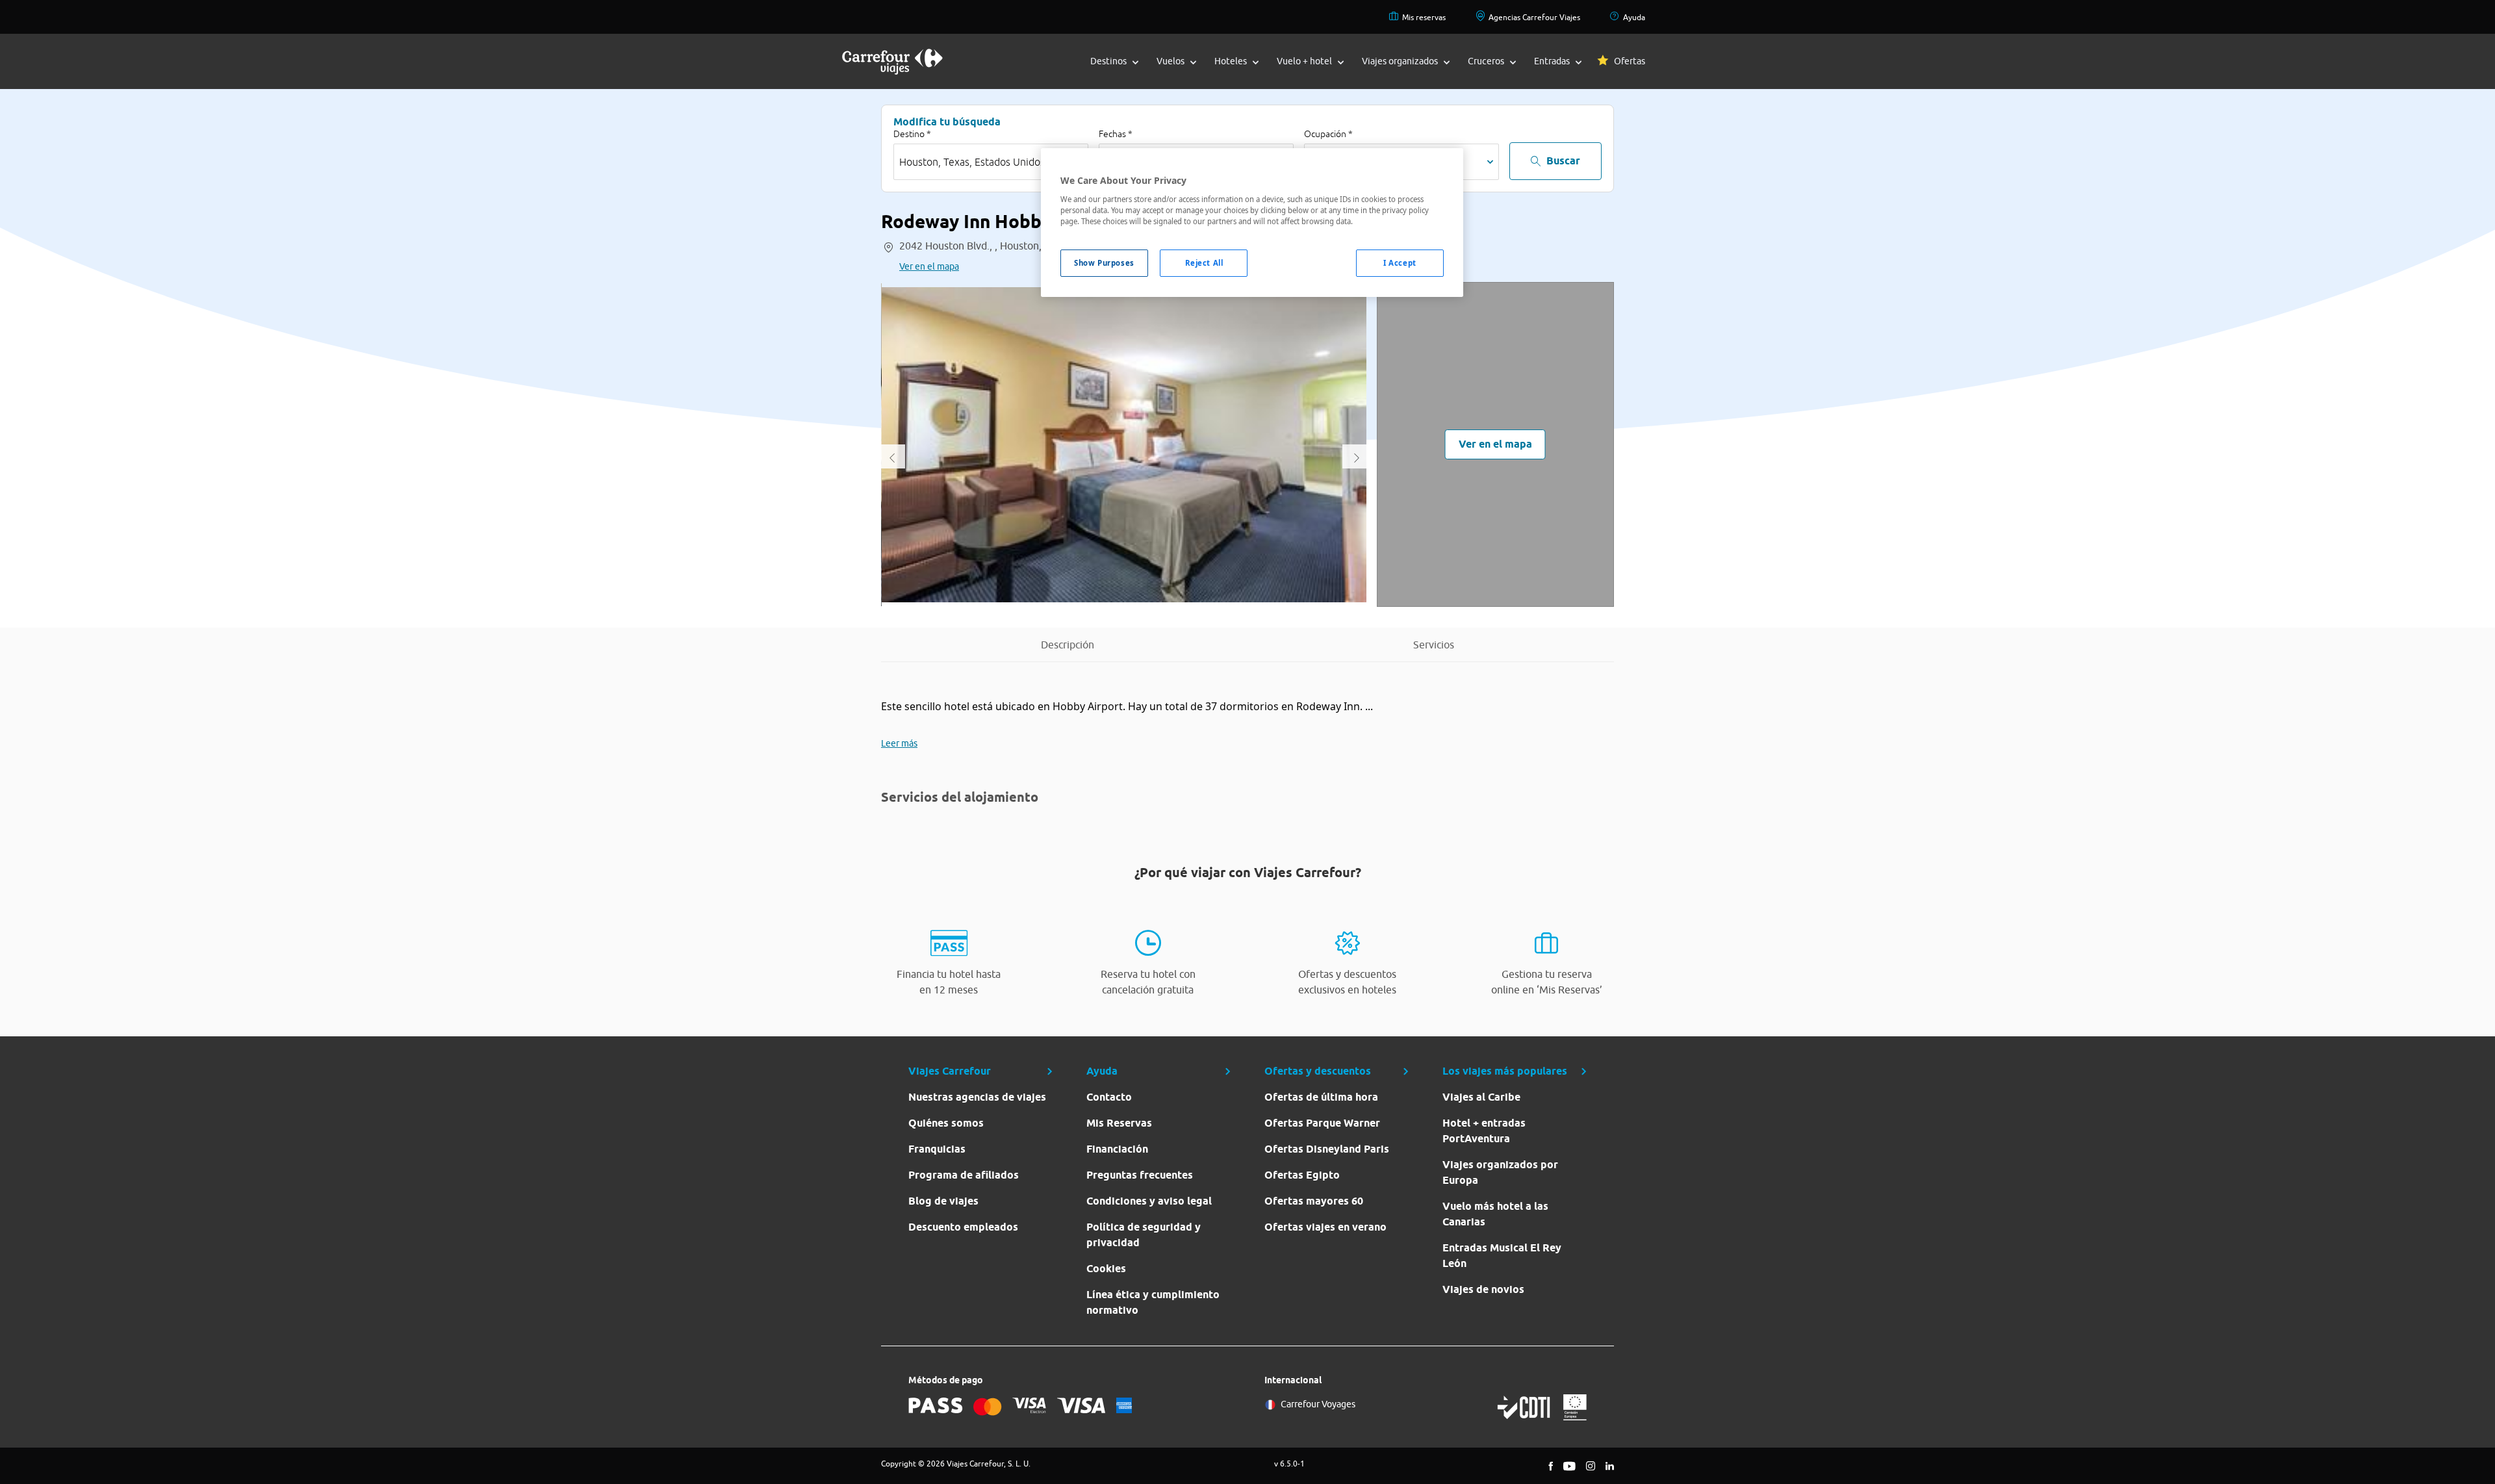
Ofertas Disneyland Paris (1327, 1149)
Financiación (1117, 1149)
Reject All (1204, 263)
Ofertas (1630, 61)
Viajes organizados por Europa (1500, 1172)
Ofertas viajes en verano (1325, 1227)
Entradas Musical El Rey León (1502, 1256)
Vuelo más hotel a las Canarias (1495, 1214)
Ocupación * (1328, 134)
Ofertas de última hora (1321, 1097)
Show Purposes (1104, 263)
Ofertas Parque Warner (1322, 1123)
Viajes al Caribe (1481, 1097)
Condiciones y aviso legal (1149, 1201)
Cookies (1106, 1269)
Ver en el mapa (929, 266)
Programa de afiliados (964, 1175)
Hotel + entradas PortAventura (1484, 1131)
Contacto (1109, 1097)
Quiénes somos (946, 1123)
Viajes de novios (1483, 1289)
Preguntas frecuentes (1140, 1175)
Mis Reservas (1119, 1123)
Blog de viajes (943, 1201)
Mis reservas (1424, 17)
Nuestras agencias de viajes (977, 1097)
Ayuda (1634, 17)
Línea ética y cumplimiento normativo (1153, 1302)
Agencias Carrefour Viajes (1534, 17)
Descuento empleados (963, 1227)
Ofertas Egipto (1302, 1175)
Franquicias (937, 1149)
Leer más (899, 743)
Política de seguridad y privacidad (1144, 1235)
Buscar (1563, 161)
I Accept (1400, 263)
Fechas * (1116, 134)
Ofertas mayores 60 (1314, 1201)
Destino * (912, 134)
